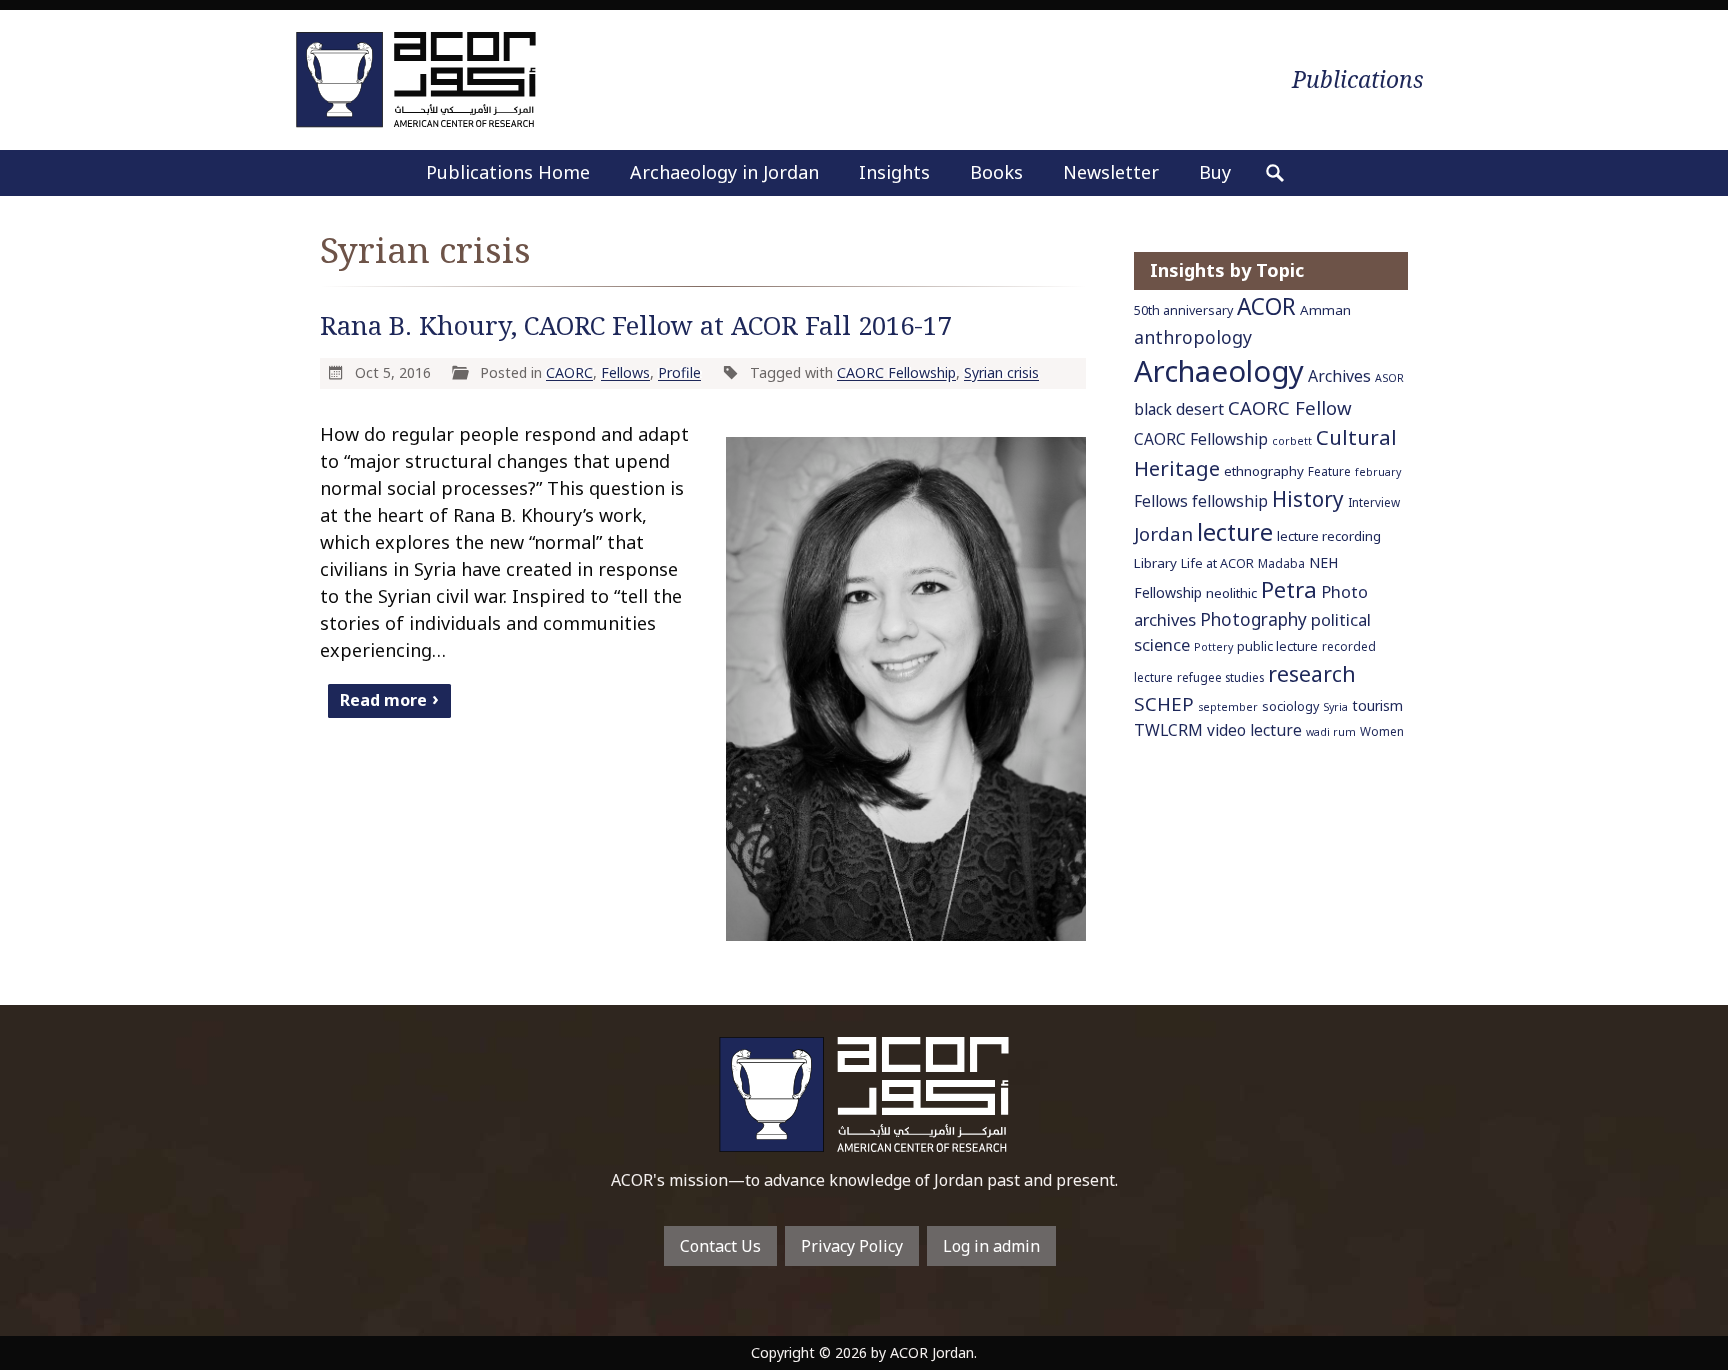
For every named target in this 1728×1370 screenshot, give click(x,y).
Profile (679, 372)
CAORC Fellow (1290, 407)
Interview (1374, 502)
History (1308, 499)
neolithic (1231, 593)
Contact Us (720, 1246)
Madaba (1281, 563)
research (1312, 673)
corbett (1292, 441)
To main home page (864, 1094)
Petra (1289, 589)
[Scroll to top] (1674, 1321)
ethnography (1264, 471)
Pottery (1213, 647)
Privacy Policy (852, 1246)
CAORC (569, 372)
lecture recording (1329, 536)
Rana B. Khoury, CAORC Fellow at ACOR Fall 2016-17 (635, 325)
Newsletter (1111, 172)
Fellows (625, 372)
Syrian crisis (1001, 372)
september (1228, 707)
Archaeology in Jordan (724, 172)
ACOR (1266, 306)
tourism (1377, 705)
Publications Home (508, 172)
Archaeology (1219, 371)
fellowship (1230, 501)
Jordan (1163, 533)
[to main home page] (416, 79)
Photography (1253, 619)
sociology (1290, 706)
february (1378, 472)
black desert (1179, 409)
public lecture (1277, 646)
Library (1155, 563)
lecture (1235, 532)
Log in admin (991, 1246)
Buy (1215, 172)
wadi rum (1331, 732)
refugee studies (1220, 677)
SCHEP (1164, 704)
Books (996, 172)
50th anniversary (1183, 310)
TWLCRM (1168, 730)
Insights (894, 172)
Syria (1335, 707)
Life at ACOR (1217, 563)
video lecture (1254, 730)
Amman (1325, 310)
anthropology (1193, 337)
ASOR (1389, 378)
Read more (383, 700)
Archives (1339, 376)
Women (1382, 731)
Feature (1329, 471)
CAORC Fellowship (896, 372)
